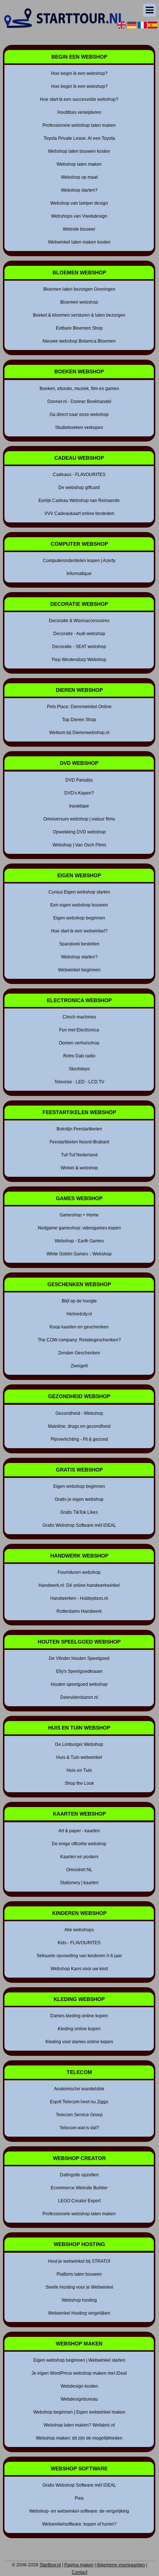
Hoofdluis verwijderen (79, 112)
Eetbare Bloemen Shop (79, 328)
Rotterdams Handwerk (79, 1611)
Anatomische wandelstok (79, 2089)
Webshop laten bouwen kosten (79, 151)
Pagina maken (79, 2565)
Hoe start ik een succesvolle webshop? (79, 99)
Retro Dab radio (79, 1056)
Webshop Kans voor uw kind (79, 1969)
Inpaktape (79, 806)
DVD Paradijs (79, 780)
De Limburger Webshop (79, 1744)
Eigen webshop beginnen (79, 918)
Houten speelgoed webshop (79, 1684)
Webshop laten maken (79, 164)
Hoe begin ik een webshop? (79, 73)
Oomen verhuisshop (79, 1043)
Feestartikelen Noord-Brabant (79, 1142)
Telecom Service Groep (79, 2115)
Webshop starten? (79, 190)
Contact (79, 2572)
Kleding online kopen (79, 2029)
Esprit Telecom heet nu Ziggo (79, 2102)
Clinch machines (79, 1017)
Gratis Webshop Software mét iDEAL (79, 1525)
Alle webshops (79, 1930)
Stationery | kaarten (79, 1883)
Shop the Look (79, 1783)
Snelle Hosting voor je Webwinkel (79, 2287)
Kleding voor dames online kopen (79, 2042)
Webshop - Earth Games (79, 1241)
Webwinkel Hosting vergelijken (79, 2313)
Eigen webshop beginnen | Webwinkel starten (79, 2360)
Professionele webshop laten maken (79, 125)
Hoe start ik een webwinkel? (79, 931)
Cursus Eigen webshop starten (79, 892)
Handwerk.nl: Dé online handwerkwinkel (79, 1585)
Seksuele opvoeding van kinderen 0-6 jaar (79, 1956)
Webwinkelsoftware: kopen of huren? (79, 2524)
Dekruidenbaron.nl (79, 1697)
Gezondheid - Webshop (79, 1413)
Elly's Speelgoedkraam (79, 1671)
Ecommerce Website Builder (79, 2188)
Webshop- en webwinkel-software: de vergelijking (79, 2511)
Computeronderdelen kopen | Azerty (79, 561)
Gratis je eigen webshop (79, 1499)
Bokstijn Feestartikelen (79, 1129)
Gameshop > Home (79, 1215)
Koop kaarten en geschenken (79, 1327)
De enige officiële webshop (79, 1844)
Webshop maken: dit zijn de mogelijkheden (79, 2438)
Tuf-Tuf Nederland (79, 1155)
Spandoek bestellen (79, 944)
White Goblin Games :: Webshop (79, 1254)
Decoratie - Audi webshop (79, 634)
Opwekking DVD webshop (79, 832)
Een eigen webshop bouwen (79, 905)
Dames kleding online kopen (79, 2016)
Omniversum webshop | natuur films (79, 819)
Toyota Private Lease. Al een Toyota (79, 138)
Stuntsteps (79, 1069)
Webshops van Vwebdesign (79, 216)
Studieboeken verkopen (79, 427)
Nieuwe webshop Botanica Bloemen (79, 341)
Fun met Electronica (79, 1030)
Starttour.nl (50, 2565)
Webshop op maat (79, 177)
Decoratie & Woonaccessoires (79, 621)
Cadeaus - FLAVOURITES (79, 475)
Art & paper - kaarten (79, 1831)
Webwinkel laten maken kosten (79, 242)
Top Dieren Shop (79, 720)
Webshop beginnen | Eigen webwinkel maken (79, 2412)
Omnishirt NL (79, 1870)
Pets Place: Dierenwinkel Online (79, 707)
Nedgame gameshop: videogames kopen (79, 1228)
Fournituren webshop (79, 1572)
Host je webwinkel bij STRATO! (79, 2261)
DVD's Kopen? (79, 793)
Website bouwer (79, 229)
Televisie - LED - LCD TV (79, 1082)
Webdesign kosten (79, 2386)
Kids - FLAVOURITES (79, 1943)
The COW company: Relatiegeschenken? (79, 1340)
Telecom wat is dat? (79, 2128)
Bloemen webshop (79, 302)
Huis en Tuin (79, 1770)
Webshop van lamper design (79, 203)
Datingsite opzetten (79, 2175)
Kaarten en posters (79, 1857)
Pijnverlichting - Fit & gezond (79, 1439)
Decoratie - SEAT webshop (79, 647)
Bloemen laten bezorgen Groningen (79, 289)
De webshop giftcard (79, 488)
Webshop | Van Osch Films (79, 845)
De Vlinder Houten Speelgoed (79, 1658)
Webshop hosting (79, 2300)
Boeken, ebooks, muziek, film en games (79, 389)
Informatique (79, 574)
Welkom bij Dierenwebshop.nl (79, 733)
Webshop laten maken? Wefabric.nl (79, 2425)
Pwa (79, 2498)
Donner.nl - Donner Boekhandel (79, 402)
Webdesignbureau (79, 2399)
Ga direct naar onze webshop (79, 415)
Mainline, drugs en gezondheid (79, 1426)
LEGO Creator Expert (79, 2201)
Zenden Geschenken (79, 1353)
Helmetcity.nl (79, 1314)
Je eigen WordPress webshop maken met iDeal (79, 2373)
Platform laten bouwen (79, 2274)
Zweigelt (79, 1366)
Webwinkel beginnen (79, 970)
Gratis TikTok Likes (79, 1512)
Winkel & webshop (79, 1168)
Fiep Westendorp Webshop (79, 660)
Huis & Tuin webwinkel (79, 1757)
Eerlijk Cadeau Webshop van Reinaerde (79, 501)
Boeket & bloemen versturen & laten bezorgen (79, 315)
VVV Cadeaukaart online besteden (79, 513)
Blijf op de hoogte (79, 1301)
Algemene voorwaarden (121, 2565)
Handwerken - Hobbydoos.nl (79, 1598)
